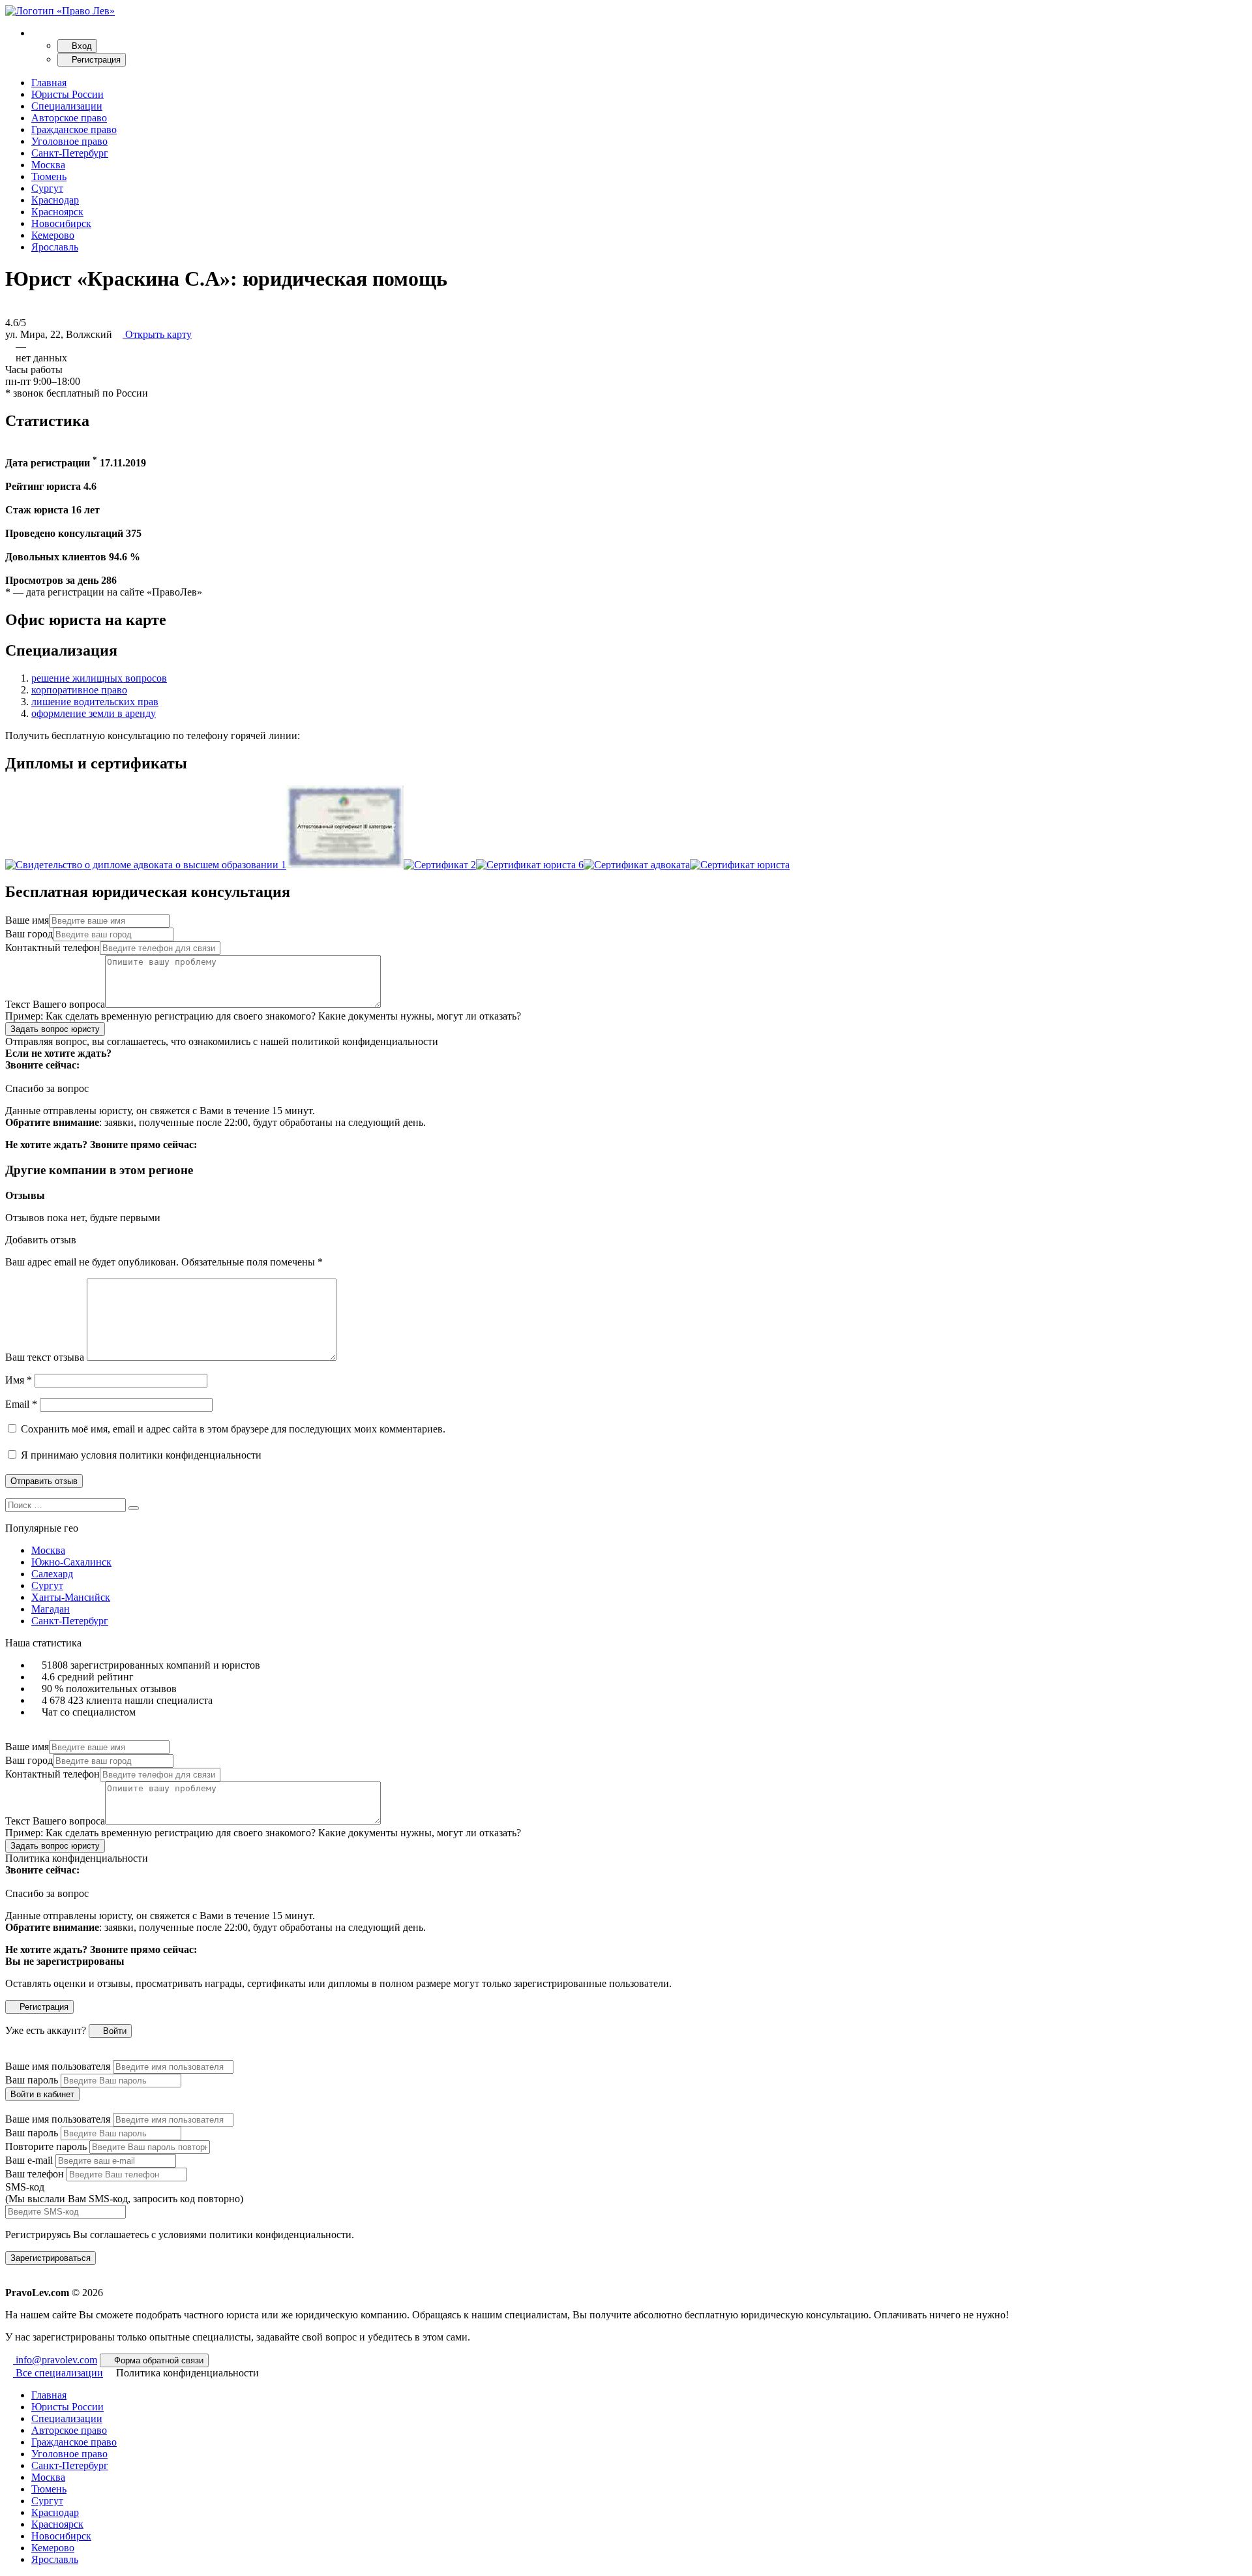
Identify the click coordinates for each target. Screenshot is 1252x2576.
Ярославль (55, 247)
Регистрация (95, 60)
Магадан (51, 1609)
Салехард (52, 1574)
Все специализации (58, 2373)
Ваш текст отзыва (45, 1357)
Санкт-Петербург (70, 153)
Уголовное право (69, 141)
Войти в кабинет (42, 2094)
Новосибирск (61, 223)
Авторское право (69, 118)
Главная (49, 83)
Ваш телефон (35, 2174)
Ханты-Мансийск (71, 1597)
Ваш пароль (32, 2080)
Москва (48, 165)
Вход (81, 46)
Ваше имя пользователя (58, 2066)
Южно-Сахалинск (71, 1562)
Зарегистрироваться (51, 2258)
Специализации (67, 106)
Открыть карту (157, 334)
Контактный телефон (52, 947)
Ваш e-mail (29, 2160)
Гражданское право (74, 129)
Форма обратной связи (157, 2360)
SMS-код (124, 2193)
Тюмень (49, 176)
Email (21, 1404)
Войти (113, 2031)
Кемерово (53, 235)
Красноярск (57, 212)
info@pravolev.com (55, 2360)
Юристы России (67, 94)
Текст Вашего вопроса (55, 1004)
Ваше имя (27, 920)
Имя (19, 1380)
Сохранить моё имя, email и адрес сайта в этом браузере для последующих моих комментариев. (233, 1429)
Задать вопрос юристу (55, 1029)
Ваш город (29, 934)
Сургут (47, 188)
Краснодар (55, 200)
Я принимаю (140, 1455)
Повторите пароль (46, 2146)
